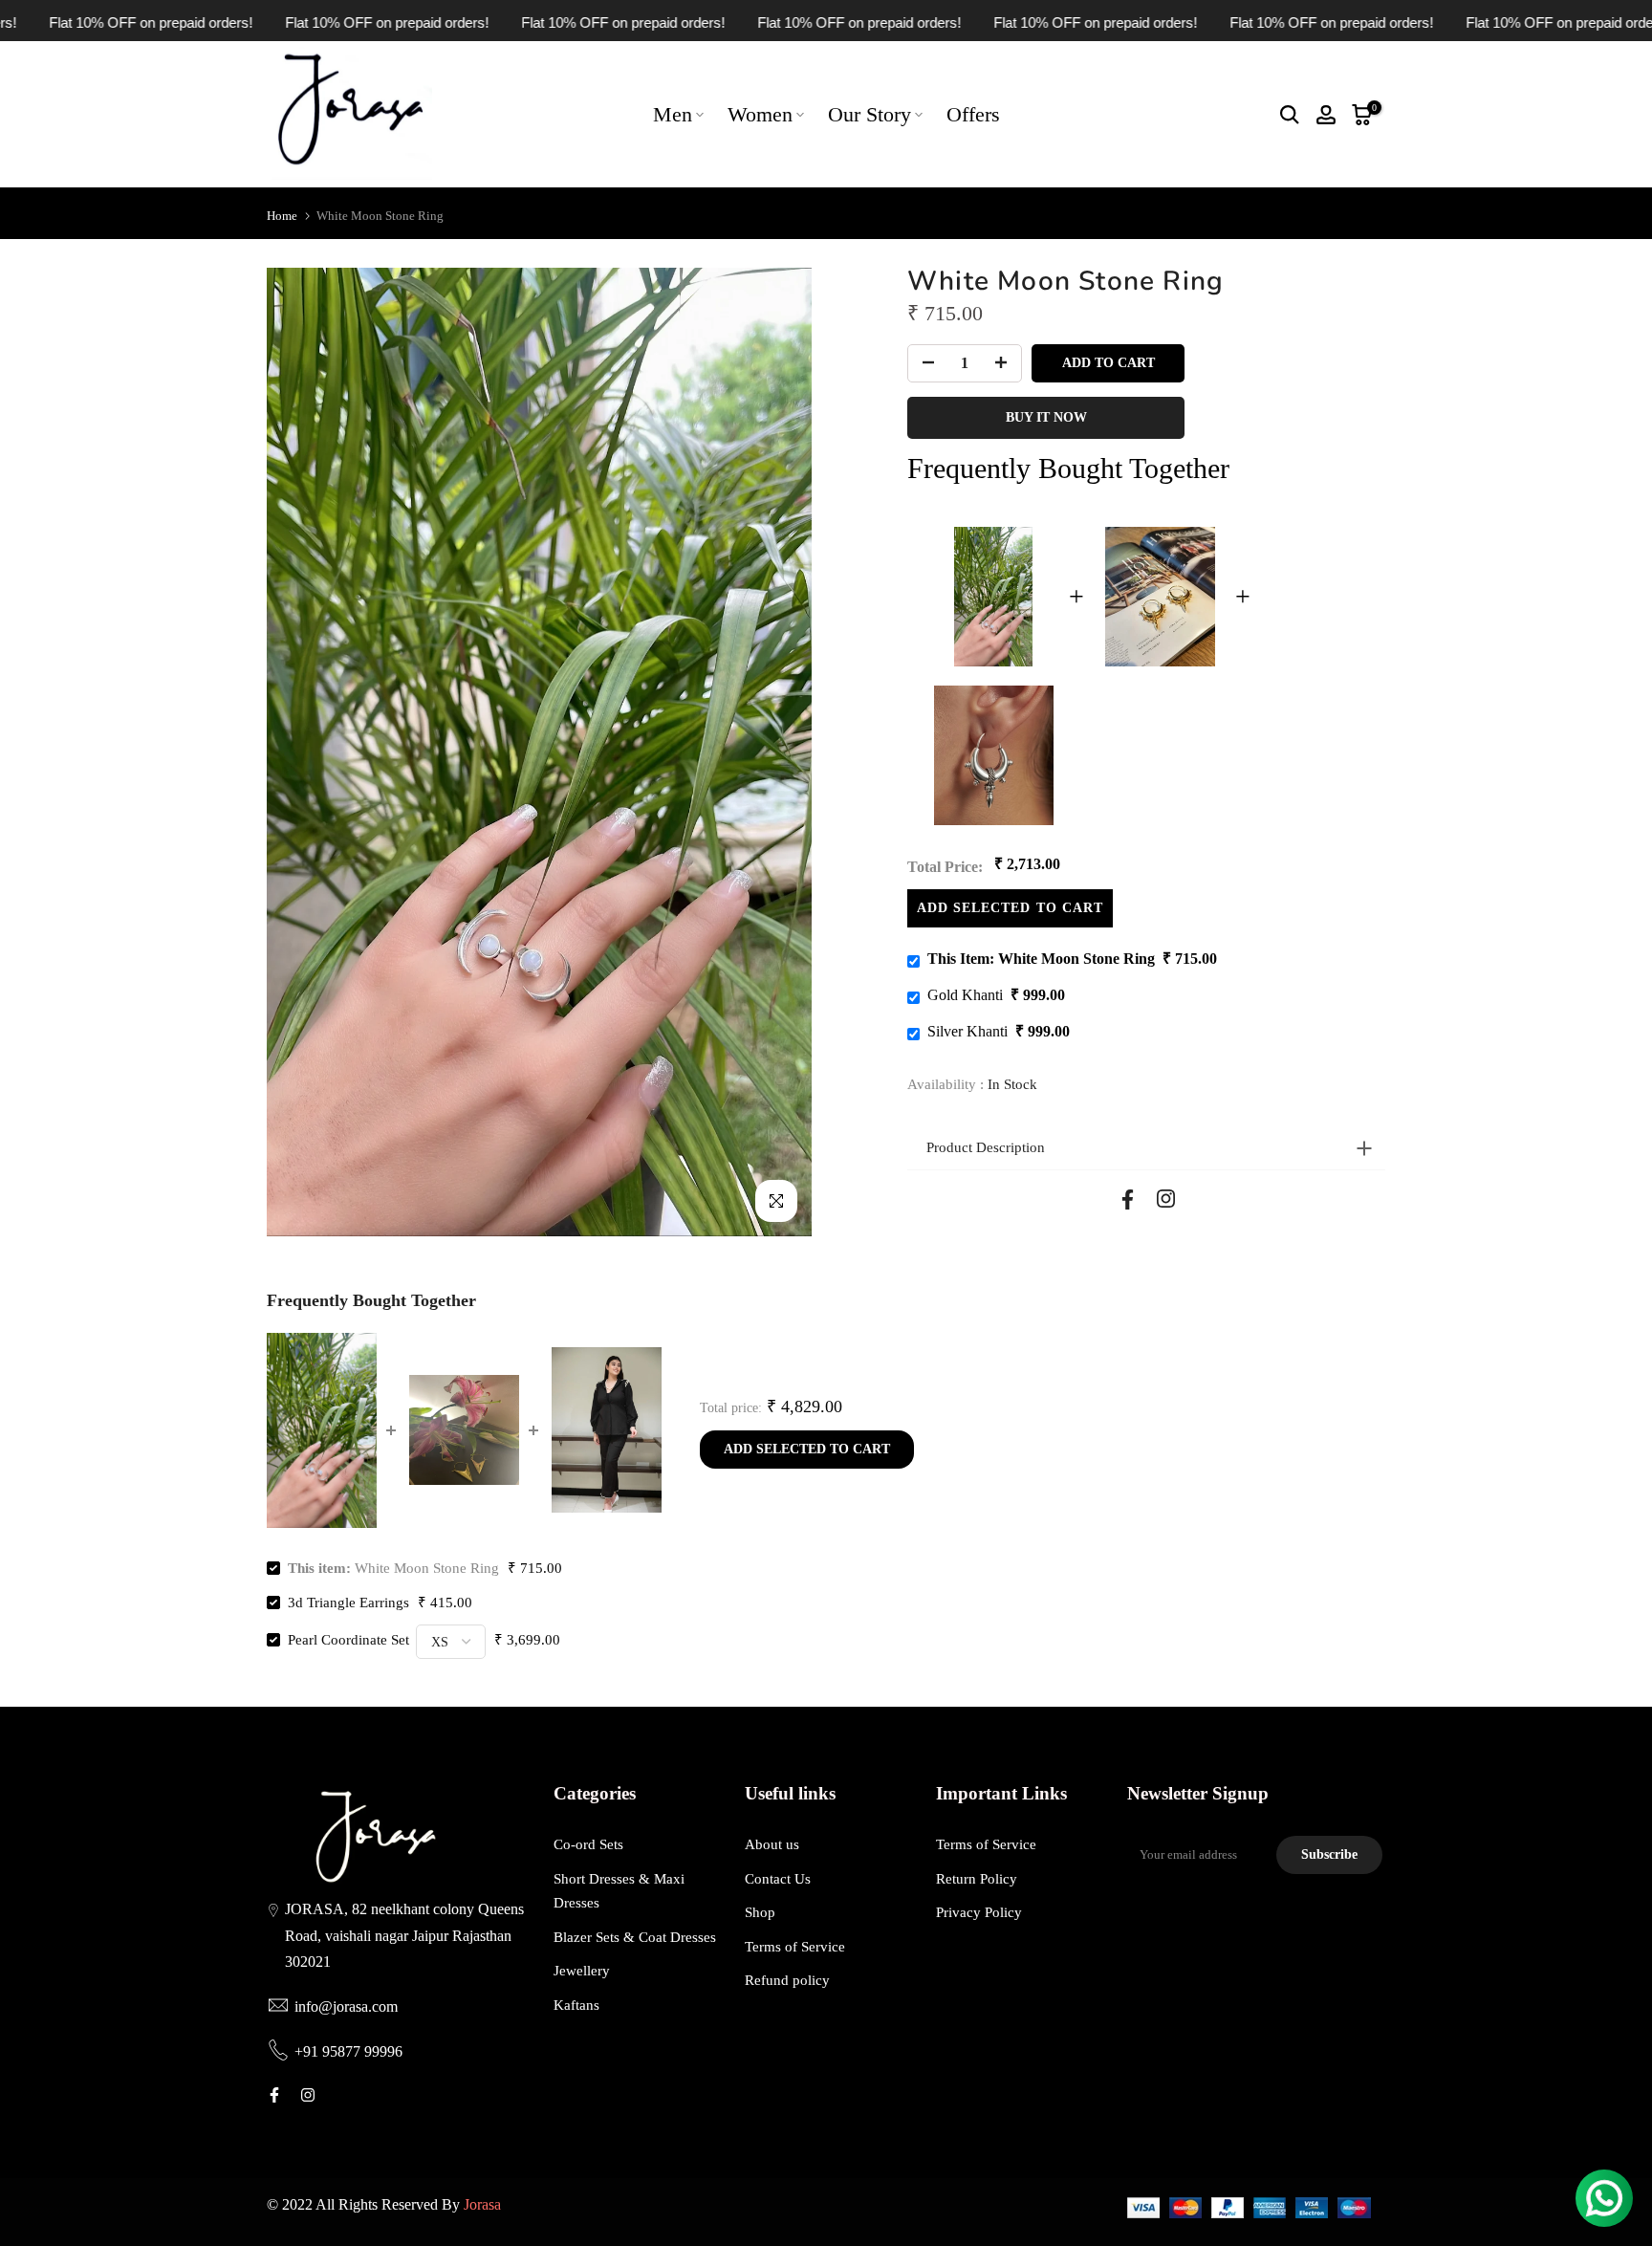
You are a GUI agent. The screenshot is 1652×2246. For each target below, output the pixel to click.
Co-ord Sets (588, 1844)
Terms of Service (795, 1947)
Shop (760, 1912)
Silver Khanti (967, 1031)
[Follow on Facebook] (1128, 1199)
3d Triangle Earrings (348, 1603)
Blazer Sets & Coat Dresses (635, 1937)
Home (282, 216)
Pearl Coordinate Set (348, 1640)
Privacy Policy (979, 1912)
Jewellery (582, 1971)
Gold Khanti (965, 995)
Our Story (869, 114)
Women (760, 114)
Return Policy (977, 1879)
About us (772, 1844)
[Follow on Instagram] (1166, 1199)
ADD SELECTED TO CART (1010, 908)
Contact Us (778, 1879)
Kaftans (576, 2005)
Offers (973, 114)
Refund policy (787, 1980)
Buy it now (1046, 417)
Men (673, 114)
